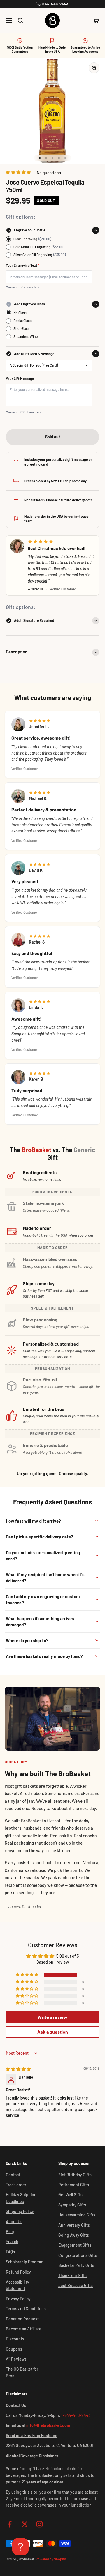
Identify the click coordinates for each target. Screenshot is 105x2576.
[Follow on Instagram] (40, 2524)
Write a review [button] (52, 2017)
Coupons (14, 2349)
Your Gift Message (20, 379)
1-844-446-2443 (76, 2415)
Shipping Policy (20, 2211)
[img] (18, 2069)
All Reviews (16, 2359)
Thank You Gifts (72, 2276)
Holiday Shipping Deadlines (21, 2198)
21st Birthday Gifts (75, 2175)
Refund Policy (18, 2272)
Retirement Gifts (74, 2185)
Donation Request (22, 2319)
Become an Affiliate (24, 2329)
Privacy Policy (18, 2299)
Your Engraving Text (23, 265)
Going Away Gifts (74, 2235)
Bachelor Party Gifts (76, 2265)
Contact (13, 2175)
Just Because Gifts (76, 2285)
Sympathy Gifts (72, 2205)
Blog (10, 2232)
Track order (16, 2185)
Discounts (15, 2339)
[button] (19, 172)
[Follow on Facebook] (10, 2524)
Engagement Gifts (75, 2245)
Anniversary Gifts (74, 2225)
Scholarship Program (25, 2262)
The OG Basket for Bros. (22, 2372)
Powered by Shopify (51, 2559)
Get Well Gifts (70, 2195)
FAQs (10, 2252)
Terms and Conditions (26, 2309)
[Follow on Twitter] (25, 2524)
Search (12, 2242)
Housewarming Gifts (77, 2215)
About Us (14, 2222)
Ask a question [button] (53, 2032)
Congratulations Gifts (78, 2255)
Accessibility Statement (17, 2285)
